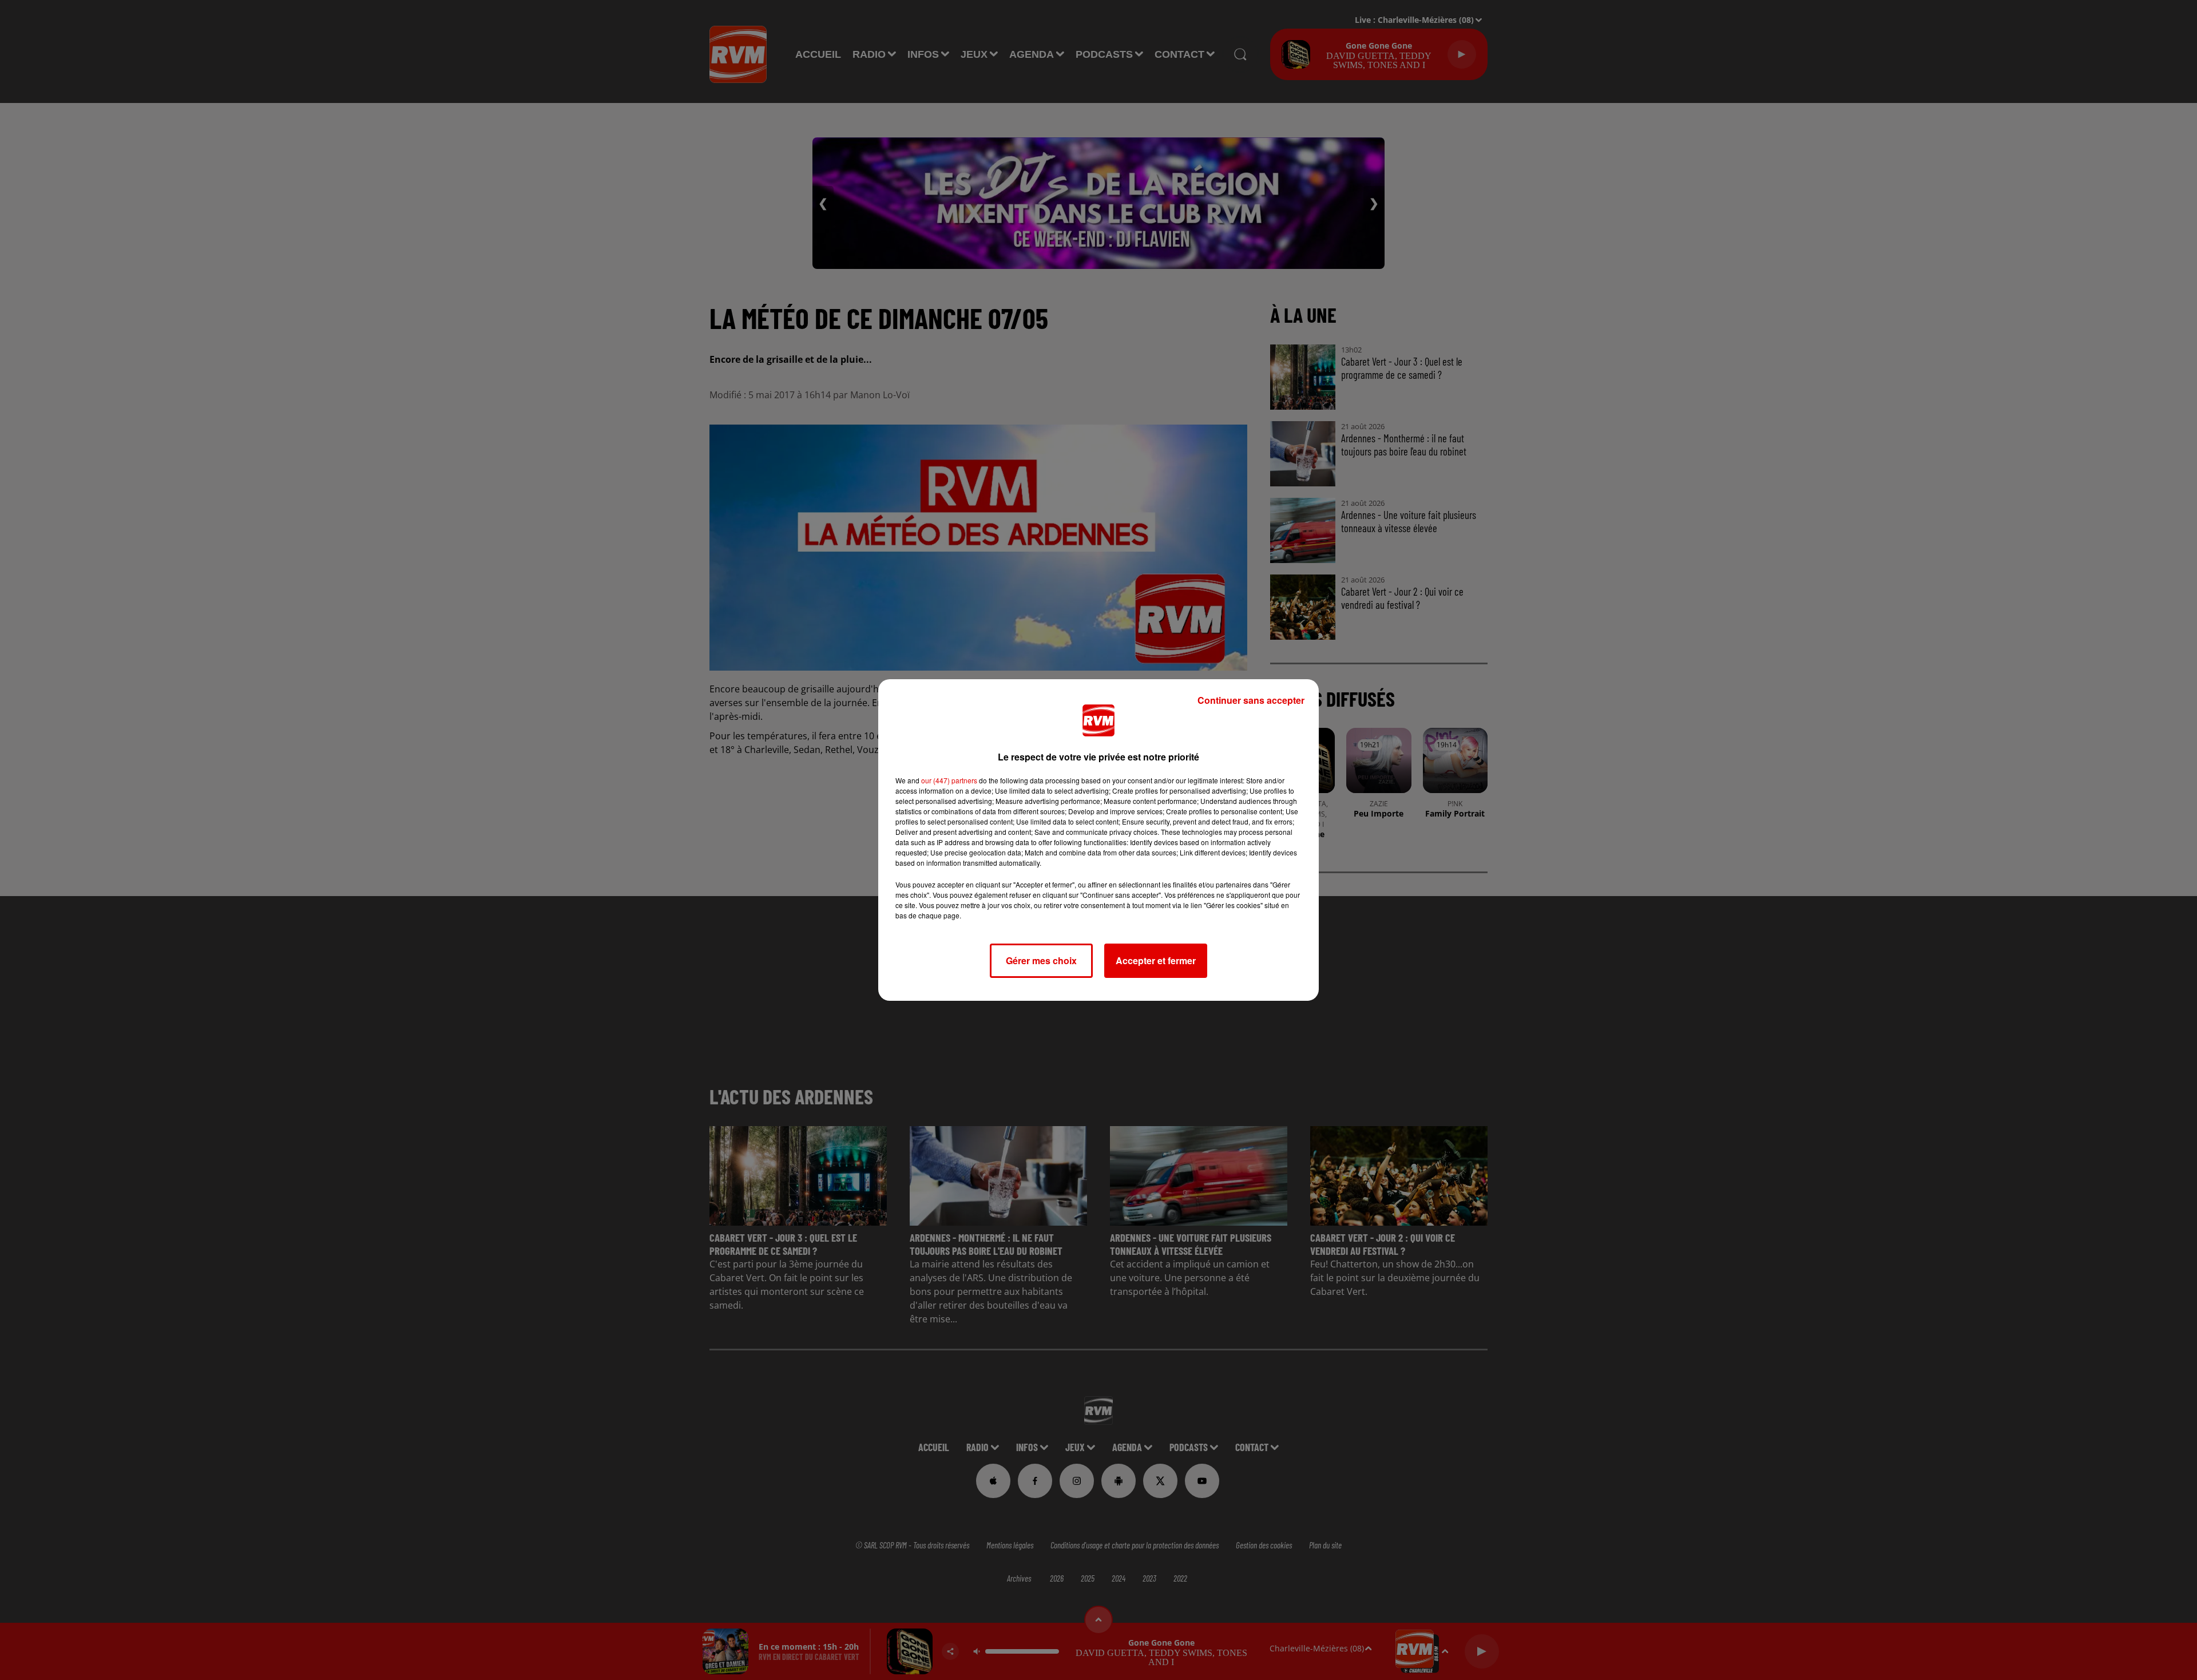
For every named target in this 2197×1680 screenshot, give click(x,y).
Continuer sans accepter (1251, 700)
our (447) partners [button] (949, 780)
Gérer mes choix (1041, 960)
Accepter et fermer (1156, 960)
